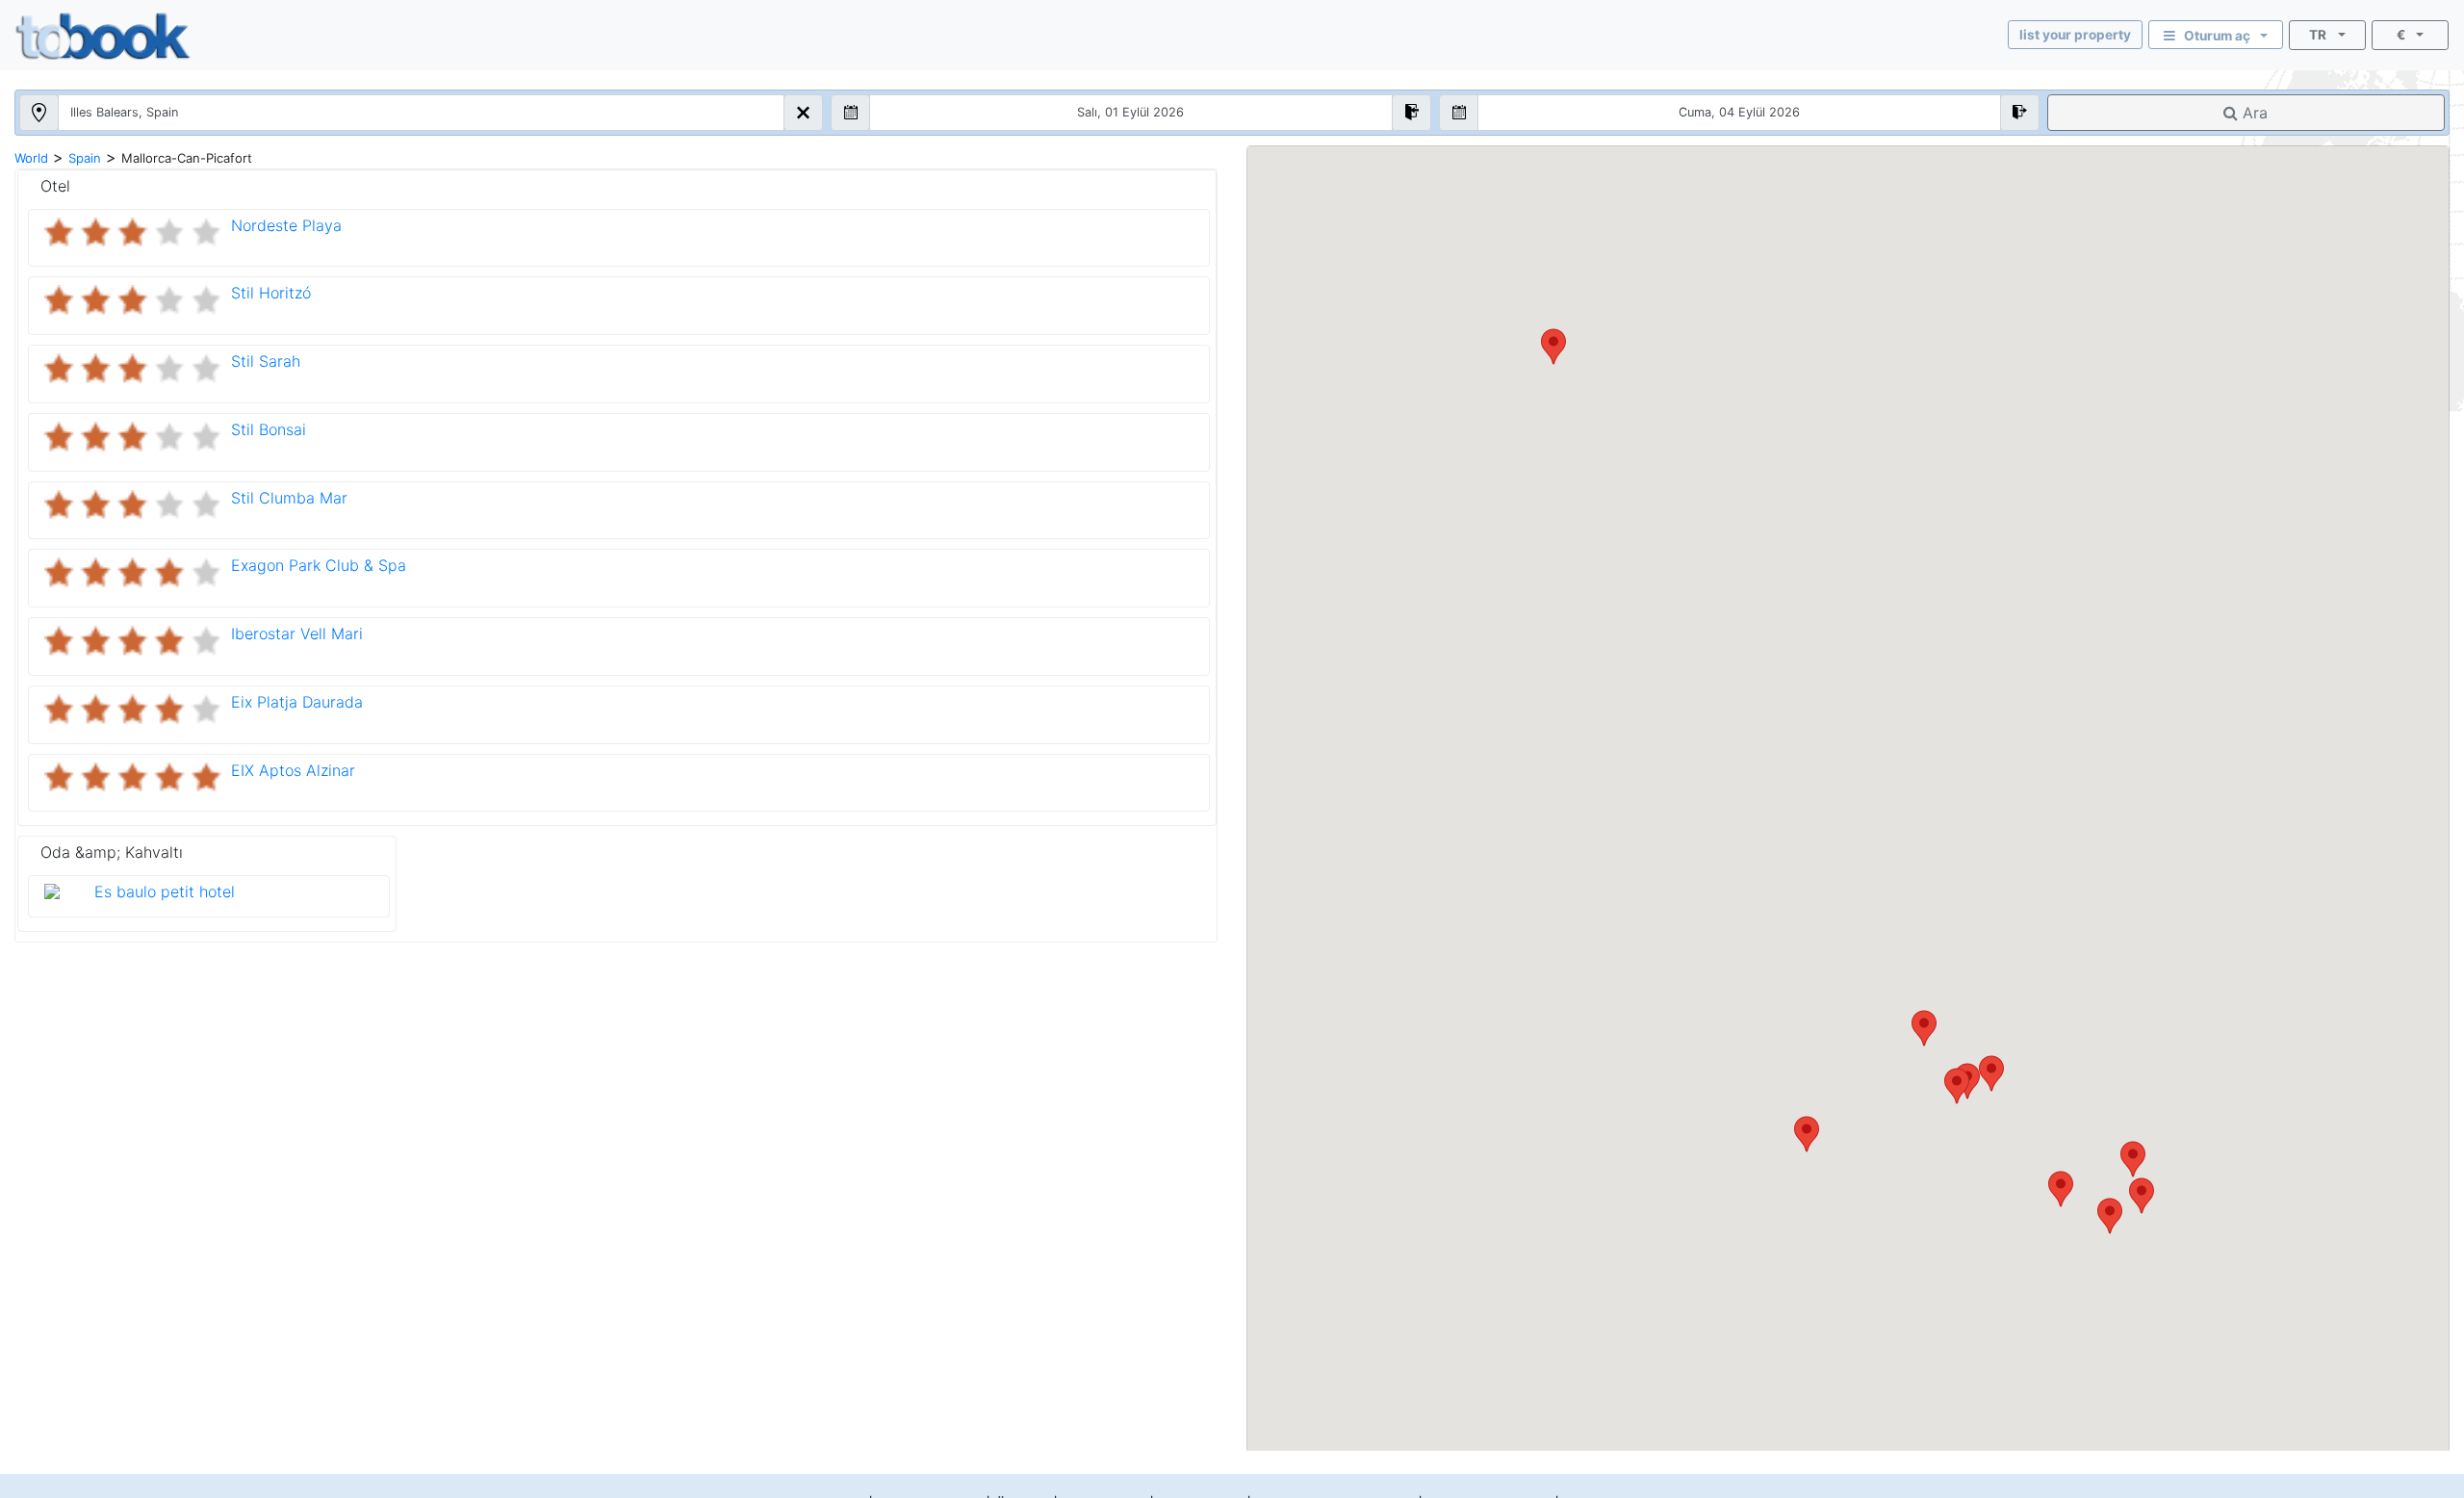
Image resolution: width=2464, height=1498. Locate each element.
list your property (2075, 35)
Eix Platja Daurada (297, 702)
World (31, 158)
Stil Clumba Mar (289, 498)
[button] (1991, 1073)
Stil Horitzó (271, 293)
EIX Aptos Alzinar (293, 770)
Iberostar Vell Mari (297, 633)
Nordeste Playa (286, 225)
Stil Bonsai (269, 429)
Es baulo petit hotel (165, 891)
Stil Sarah (266, 361)
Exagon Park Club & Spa (319, 565)
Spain (85, 158)
